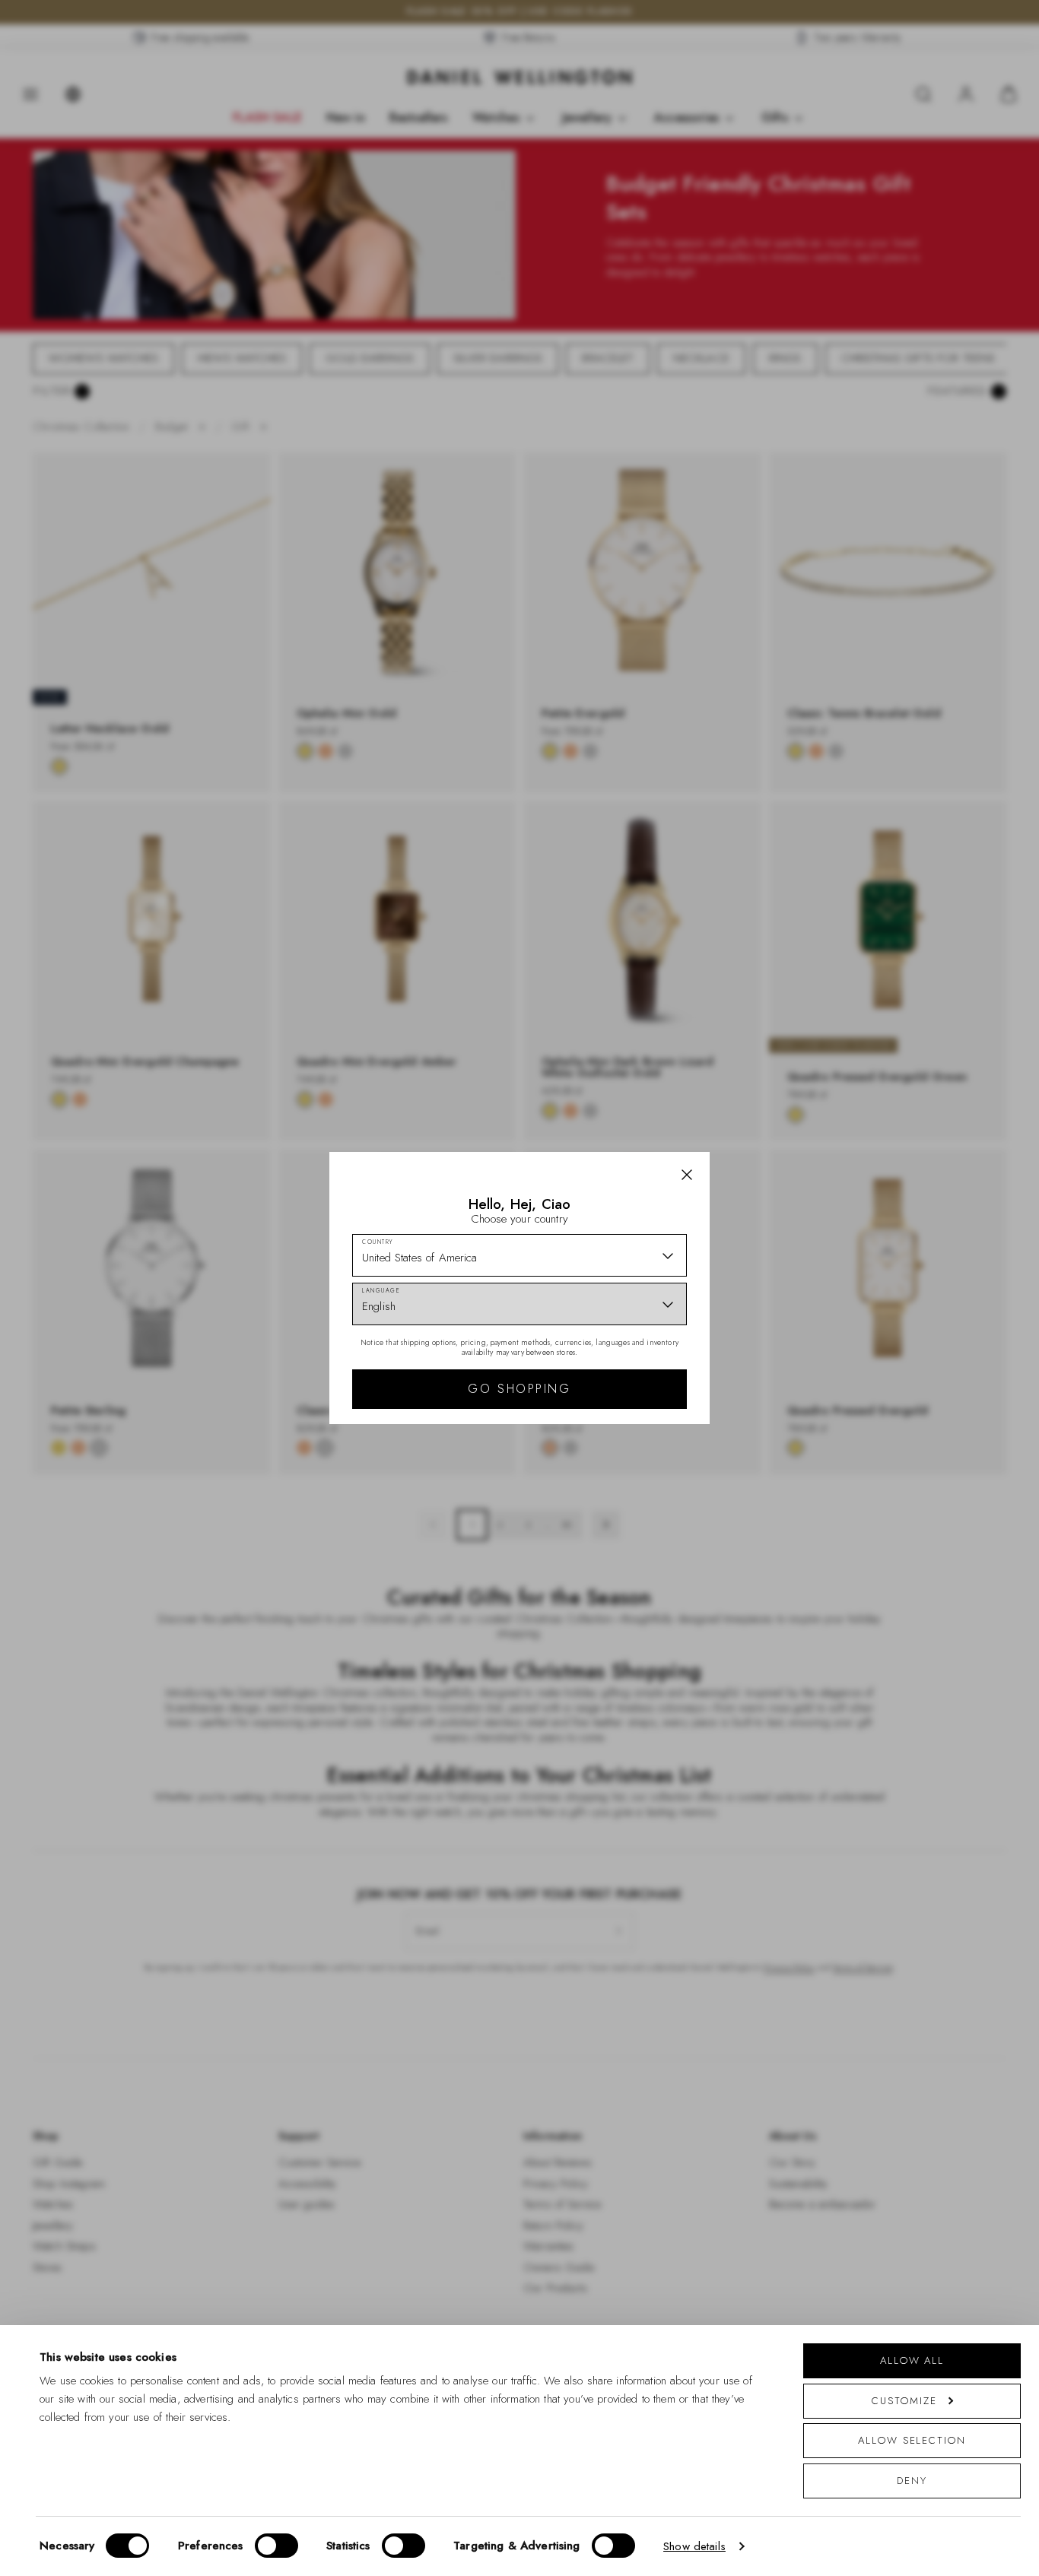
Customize (904, 2401)
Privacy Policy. (668, 1486)
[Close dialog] (784, 1076)
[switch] (276, 2546)
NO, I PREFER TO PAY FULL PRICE (628, 1420)
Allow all (912, 2360)
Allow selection (912, 2440)
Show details (694, 2546)
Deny (912, 2481)
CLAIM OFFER (628, 1372)
